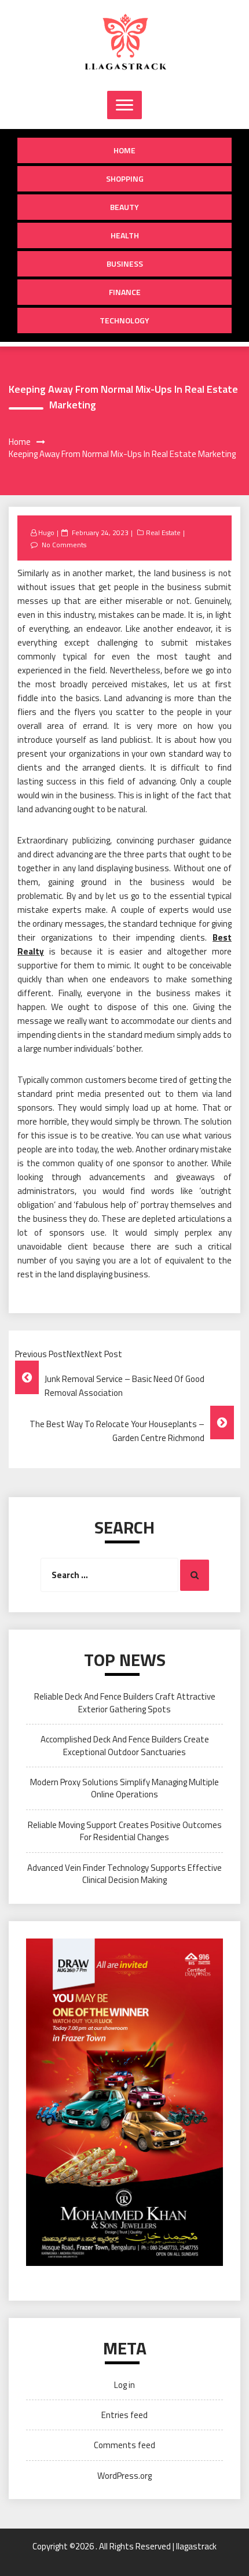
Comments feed (124, 2445)
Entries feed (124, 2415)
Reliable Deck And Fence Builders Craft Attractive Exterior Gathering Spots (125, 1702)
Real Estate (163, 532)
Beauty (124, 207)
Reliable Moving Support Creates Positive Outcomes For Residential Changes (125, 1831)
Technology (124, 320)
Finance (125, 292)
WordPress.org (124, 2476)
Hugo (46, 532)
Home (124, 150)
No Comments (64, 545)
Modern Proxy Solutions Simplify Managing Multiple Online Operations (124, 1788)
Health (125, 235)
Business (125, 264)
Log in (124, 2385)
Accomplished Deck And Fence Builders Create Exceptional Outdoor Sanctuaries (125, 1745)
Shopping (125, 178)
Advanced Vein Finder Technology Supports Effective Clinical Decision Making (124, 1874)
